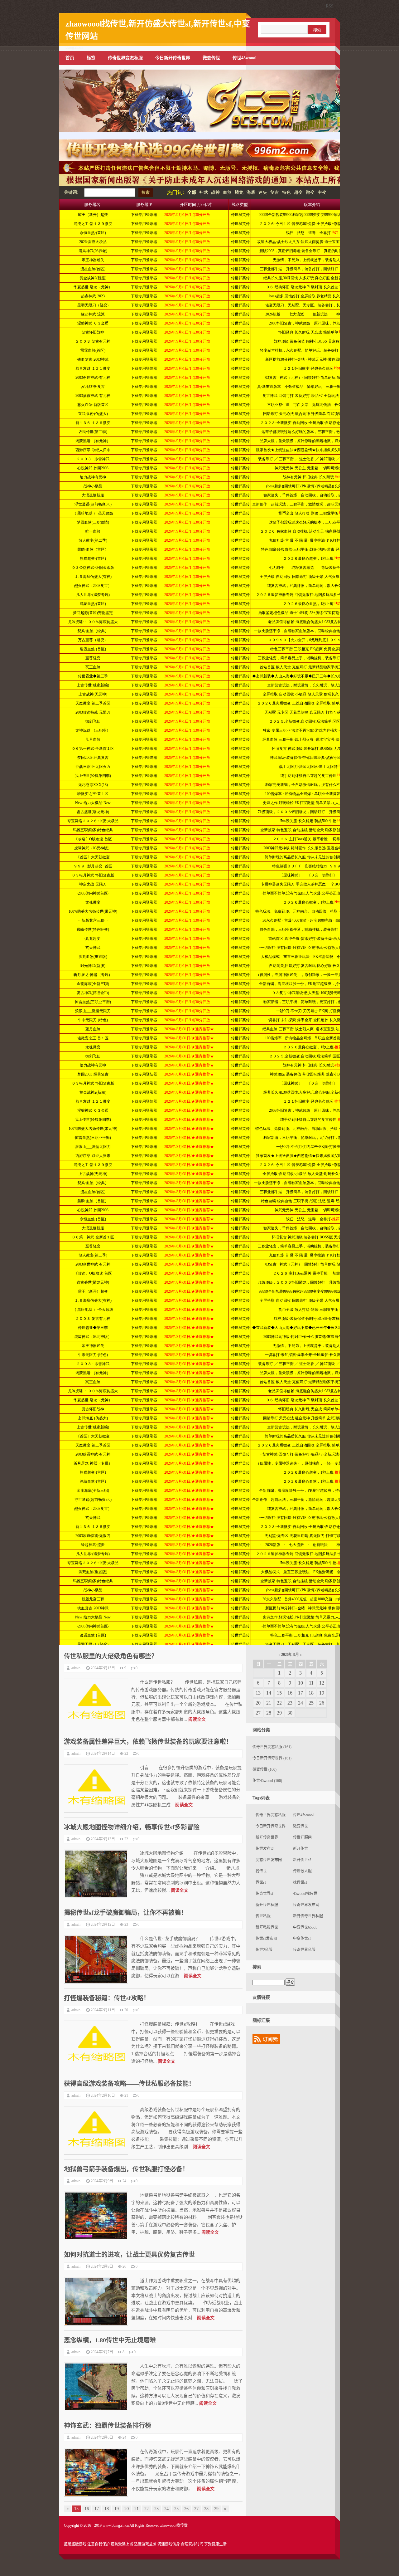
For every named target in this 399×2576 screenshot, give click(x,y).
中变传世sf (302, 1939)
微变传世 (211, 58)
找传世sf (300, 1882)
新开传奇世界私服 (308, 1916)
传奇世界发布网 (306, 1905)
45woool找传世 (305, 1894)
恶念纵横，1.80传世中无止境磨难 (110, 2340)
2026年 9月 (290, 1655)
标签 (91, 58)
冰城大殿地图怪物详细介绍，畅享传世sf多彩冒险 (132, 1827)
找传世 (261, 1871)
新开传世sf (302, 1860)
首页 (70, 58)
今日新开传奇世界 (173, 58)
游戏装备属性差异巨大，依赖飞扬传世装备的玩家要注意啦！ (148, 1742)
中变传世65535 (305, 1927)
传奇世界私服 (304, 1950)
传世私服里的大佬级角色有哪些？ (111, 1656)
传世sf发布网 (266, 1939)
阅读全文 (197, 1719)
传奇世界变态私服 (125, 58)
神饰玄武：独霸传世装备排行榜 (108, 2426)
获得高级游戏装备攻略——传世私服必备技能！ (129, 2084)
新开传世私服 (267, 1905)
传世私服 (263, 1916)
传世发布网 (265, 1849)
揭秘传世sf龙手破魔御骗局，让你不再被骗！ (125, 1913)
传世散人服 (302, 1871)
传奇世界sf (264, 1894)
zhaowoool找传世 (174, 2525)
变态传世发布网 (269, 1860)
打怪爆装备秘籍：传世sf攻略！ (107, 1998)
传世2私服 (264, 1950)
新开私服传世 (267, 1927)
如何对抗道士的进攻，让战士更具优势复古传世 (129, 2255)
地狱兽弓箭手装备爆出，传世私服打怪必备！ (126, 2169)
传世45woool (245, 58)
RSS (330, 6)
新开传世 (300, 1849)
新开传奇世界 (267, 1837)
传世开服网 (302, 1837)
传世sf (261, 1882)
